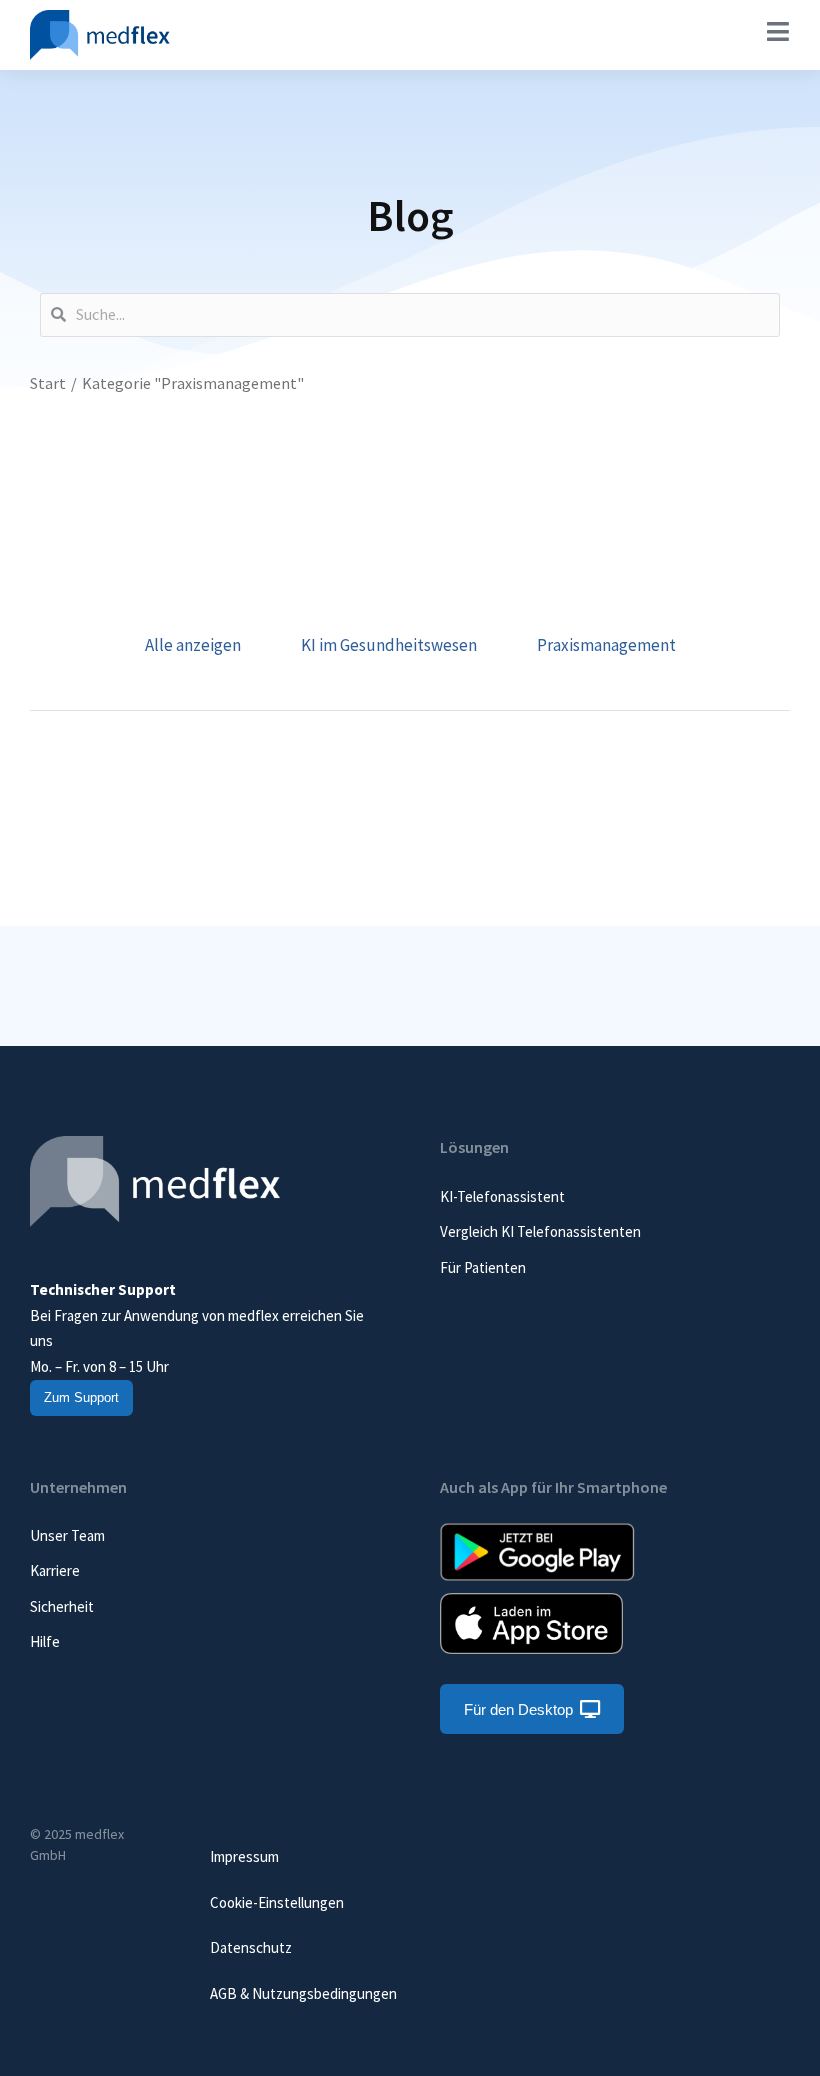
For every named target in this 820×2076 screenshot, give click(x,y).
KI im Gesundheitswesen (389, 645)
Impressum (244, 1856)
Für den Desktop (518, 1709)
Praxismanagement (606, 645)
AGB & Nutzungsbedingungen (303, 1993)
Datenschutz (251, 1947)
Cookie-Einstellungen (277, 1902)
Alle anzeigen (193, 645)
